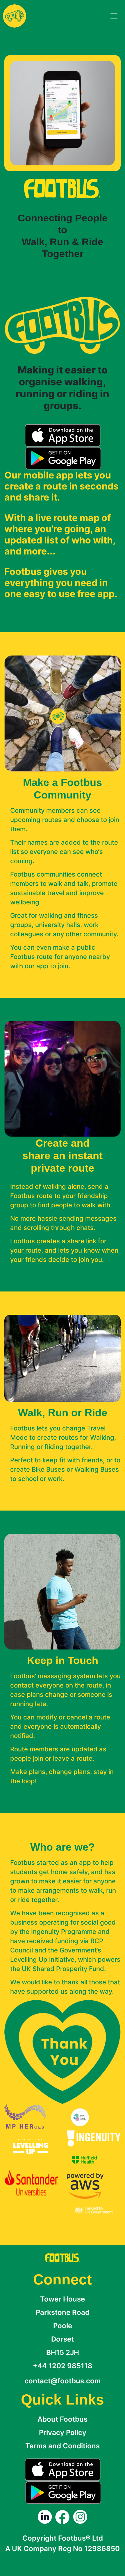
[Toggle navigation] (114, 16)
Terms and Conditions (63, 2446)
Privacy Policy (63, 2433)
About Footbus (63, 2419)
